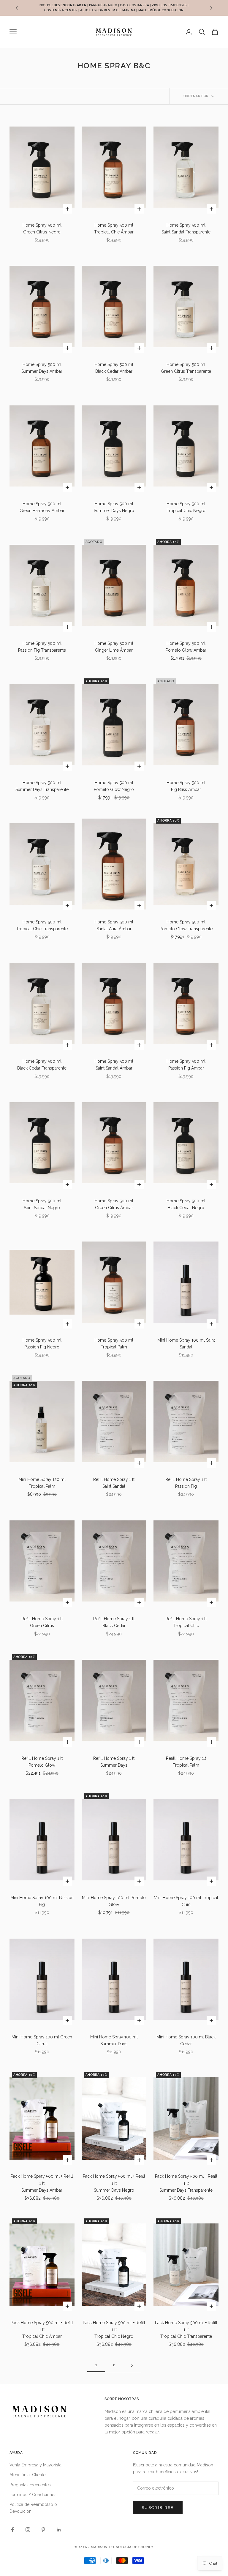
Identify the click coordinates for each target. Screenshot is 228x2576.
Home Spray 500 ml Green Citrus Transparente (186, 368)
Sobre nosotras (122, 2399)
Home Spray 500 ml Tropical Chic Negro (186, 507)
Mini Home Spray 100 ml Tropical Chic (186, 1901)
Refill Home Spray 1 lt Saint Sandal (114, 1483)
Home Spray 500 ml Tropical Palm (114, 1344)
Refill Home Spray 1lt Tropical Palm (186, 1762)
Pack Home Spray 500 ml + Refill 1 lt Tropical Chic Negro (114, 2329)
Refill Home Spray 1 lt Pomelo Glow (42, 1762)
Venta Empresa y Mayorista (35, 2465)
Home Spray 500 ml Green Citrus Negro (42, 229)
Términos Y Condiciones (33, 2495)
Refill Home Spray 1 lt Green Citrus (42, 1622)
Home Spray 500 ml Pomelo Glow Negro (114, 786)
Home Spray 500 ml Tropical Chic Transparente (42, 925)
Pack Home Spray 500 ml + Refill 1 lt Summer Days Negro (114, 2183)
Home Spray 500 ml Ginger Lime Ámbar (114, 647)
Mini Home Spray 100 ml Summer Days (114, 2040)
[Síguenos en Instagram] (28, 2530)
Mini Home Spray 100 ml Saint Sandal (186, 1344)
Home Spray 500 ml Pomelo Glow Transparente (186, 925)
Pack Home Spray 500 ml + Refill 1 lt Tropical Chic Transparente (186, 2329)
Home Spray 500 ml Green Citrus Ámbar (114, 1204)
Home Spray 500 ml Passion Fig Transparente (42, 647)
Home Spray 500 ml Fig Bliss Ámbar (186, 786)
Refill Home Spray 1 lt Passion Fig (186, 1483)
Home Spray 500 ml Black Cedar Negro (186, 1204)
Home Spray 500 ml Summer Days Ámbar (42, 368)
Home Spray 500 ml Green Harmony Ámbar (42, 507)
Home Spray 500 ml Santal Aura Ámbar (114, 925)
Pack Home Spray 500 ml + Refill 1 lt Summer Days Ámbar (42, 2183)
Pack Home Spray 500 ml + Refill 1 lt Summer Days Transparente (186, 2183)
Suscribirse (158, 2508)
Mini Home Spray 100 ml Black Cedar (186, 2040)
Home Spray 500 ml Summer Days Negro (114, 507)
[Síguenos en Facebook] (12, 2530)
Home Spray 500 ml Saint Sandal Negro (42, 1204)
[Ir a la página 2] (132, 2365)
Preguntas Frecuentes (30, 2485)
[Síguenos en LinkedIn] (59, 2530)
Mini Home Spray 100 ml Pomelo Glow (114, 1901)
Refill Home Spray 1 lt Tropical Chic (186, 1622)
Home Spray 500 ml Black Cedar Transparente (42, 1065)
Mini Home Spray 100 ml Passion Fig (42, 1901)
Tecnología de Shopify (131, 2547)
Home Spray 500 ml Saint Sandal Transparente (186, 229)
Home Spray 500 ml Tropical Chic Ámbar (114, 229)
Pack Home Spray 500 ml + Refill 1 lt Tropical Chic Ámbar (42, 2329)
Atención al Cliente (27, 2475)
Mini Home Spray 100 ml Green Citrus (42, 2040)
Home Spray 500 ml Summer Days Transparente (42, 786)
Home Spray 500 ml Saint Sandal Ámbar (114, 1065)
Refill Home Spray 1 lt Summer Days (114, 1762)
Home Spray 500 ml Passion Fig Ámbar (186, 1065)
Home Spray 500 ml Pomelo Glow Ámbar (186, 647)
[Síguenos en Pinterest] (43, 2530)
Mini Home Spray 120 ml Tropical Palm (42, 1483)
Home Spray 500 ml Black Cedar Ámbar (114, 368)
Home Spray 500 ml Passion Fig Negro (42, 1344)
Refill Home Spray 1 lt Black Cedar (114, 1622)
